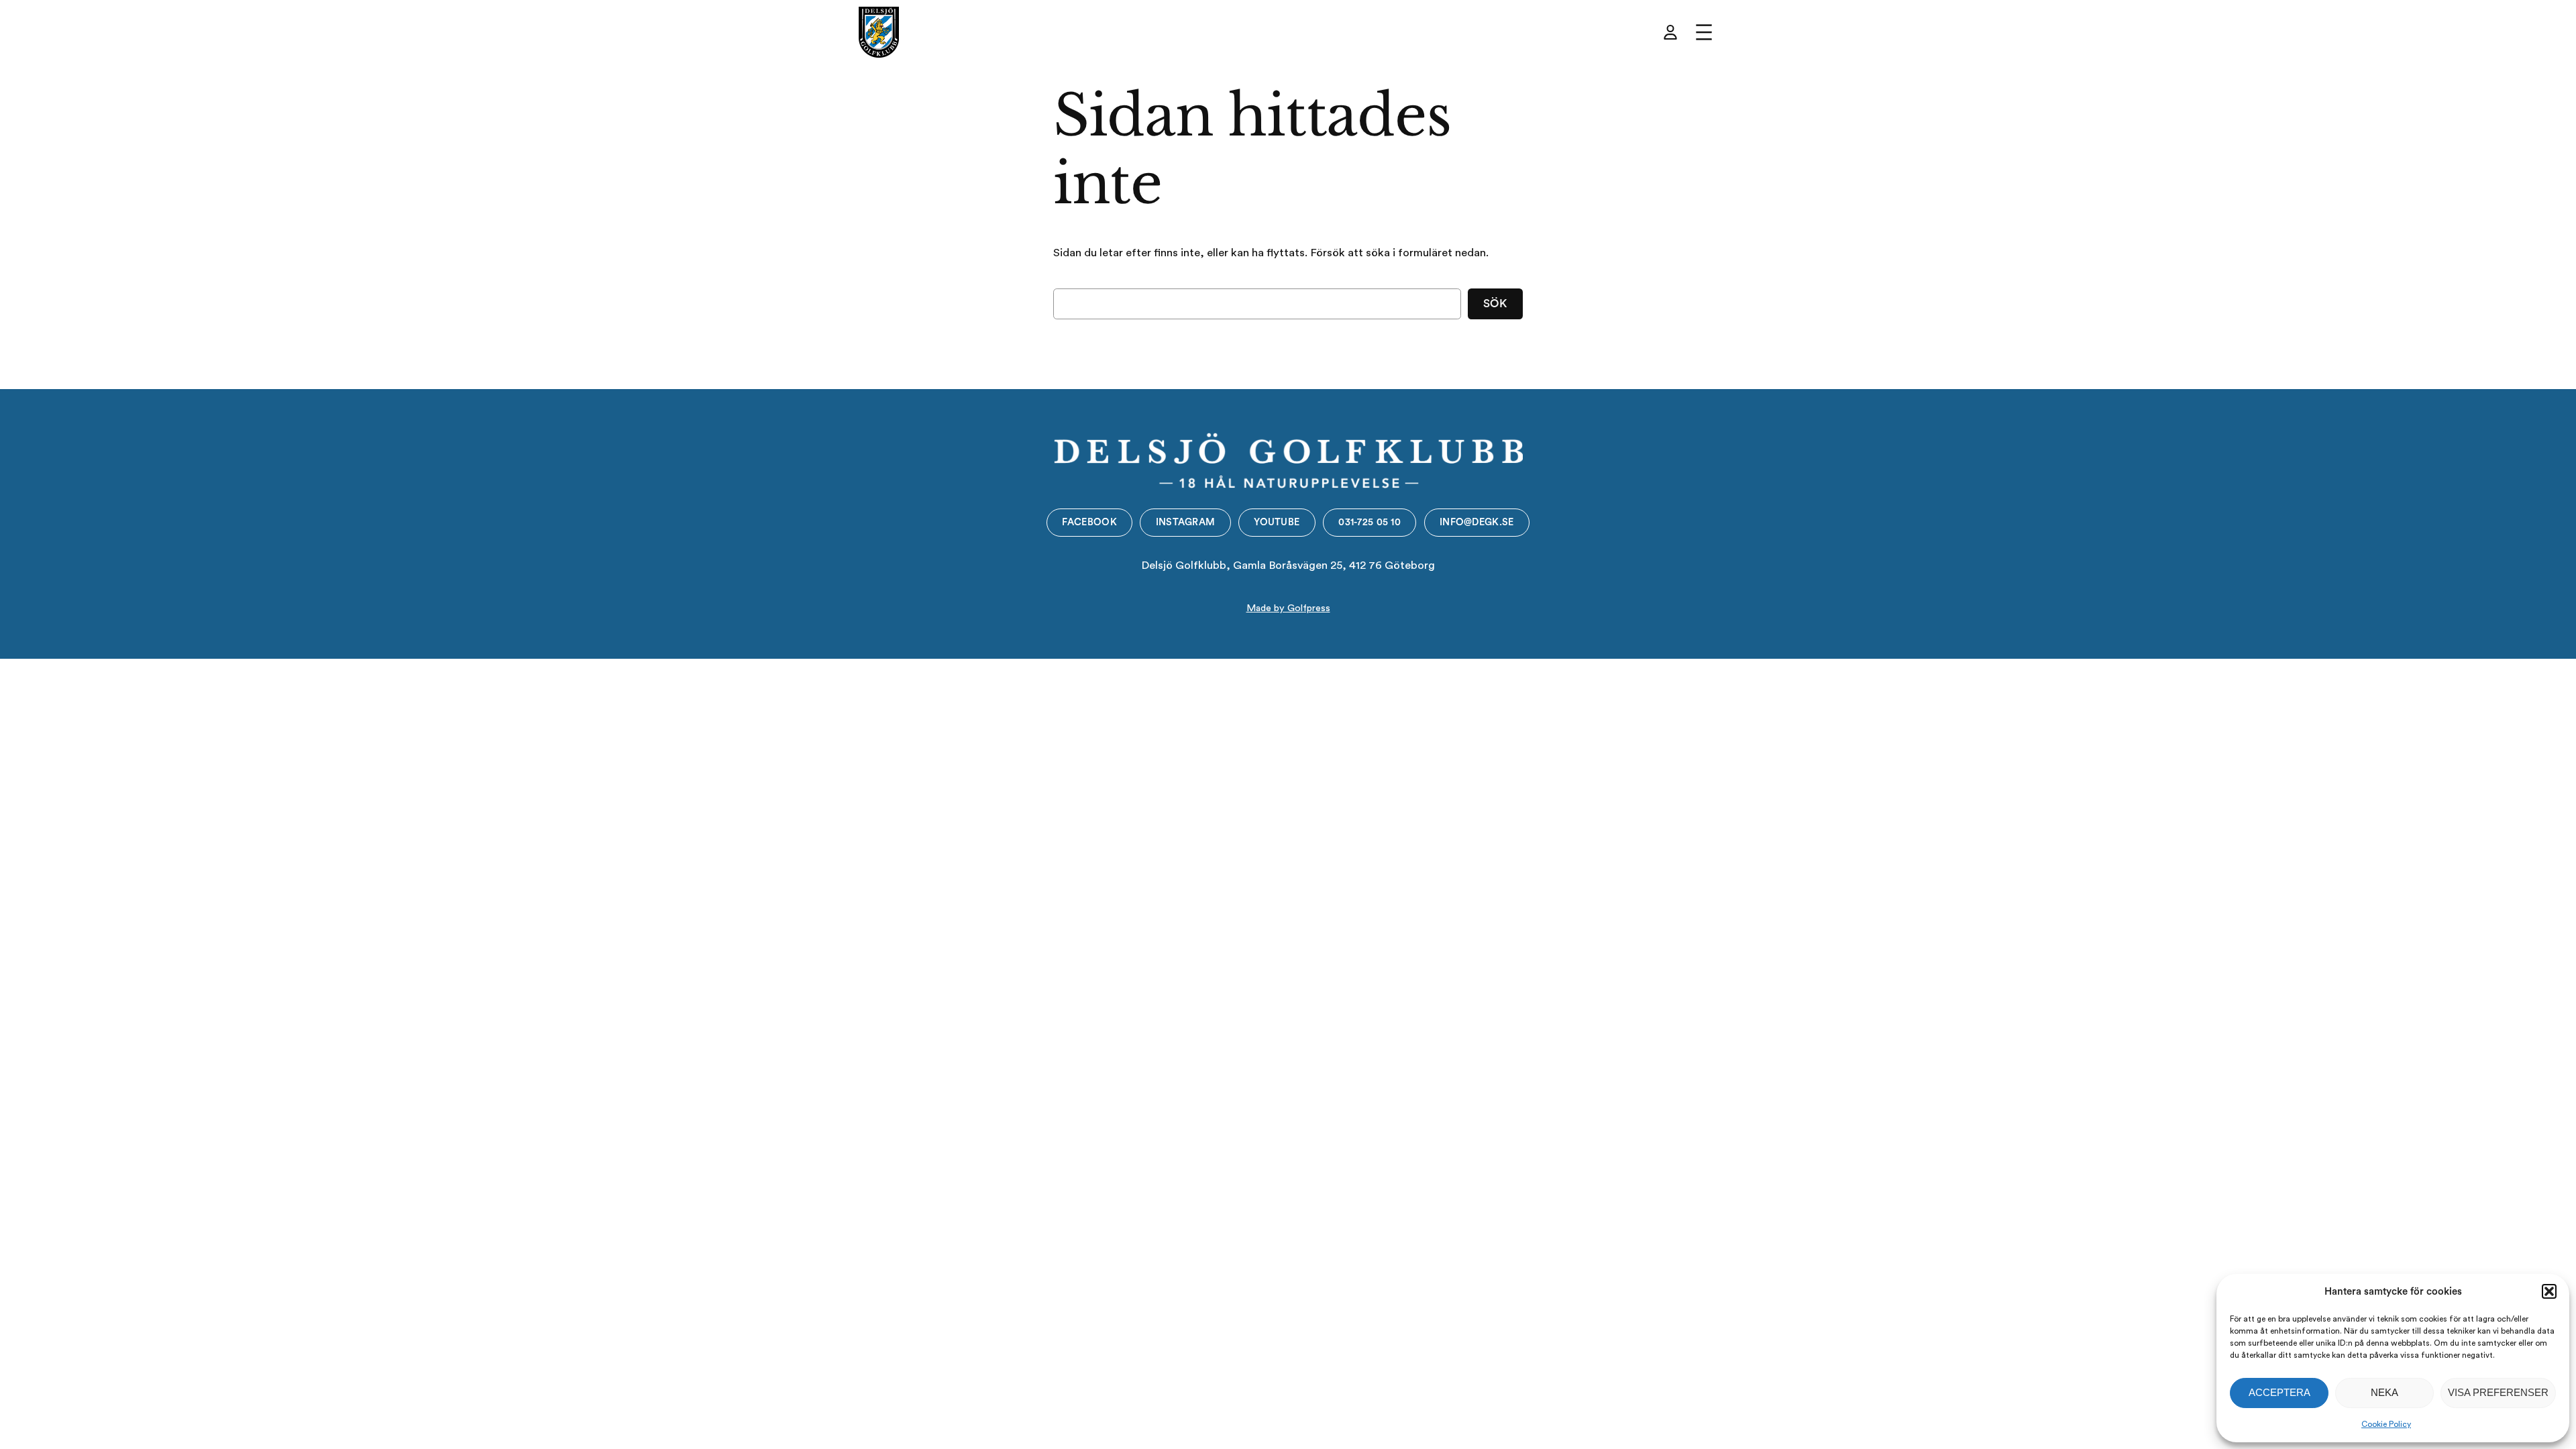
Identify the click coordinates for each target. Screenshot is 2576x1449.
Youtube (1277, 522)
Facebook (1089, 522)
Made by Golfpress (1288, 608)
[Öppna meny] (1704, 32)
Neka (2384, 1392)
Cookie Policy (2386, 1424)
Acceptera (2279, 1392)
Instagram (1186, 522)
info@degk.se (1477, 522)
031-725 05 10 (1370, 522)
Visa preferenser (2498, 1392)
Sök (1496, 304)
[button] (2549, 1291)
